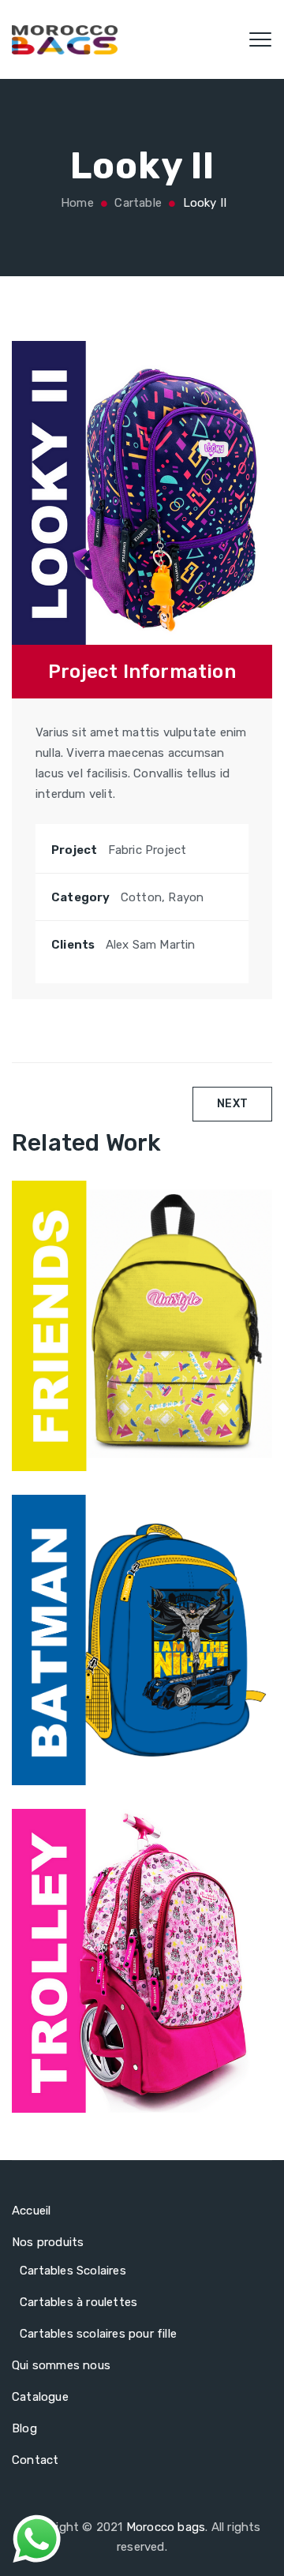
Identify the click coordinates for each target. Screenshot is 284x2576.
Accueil (31, 2211)
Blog (24, 2428)
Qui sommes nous (61, 2365)
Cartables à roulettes (78, 2302)
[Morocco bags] (65, 39)
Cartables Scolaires (73, 2271)
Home (76, 203)
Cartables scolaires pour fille (98, 2334)
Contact (35, 2460)
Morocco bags (166, 2527)
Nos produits (48, 2242)
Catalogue (40, 2397)
